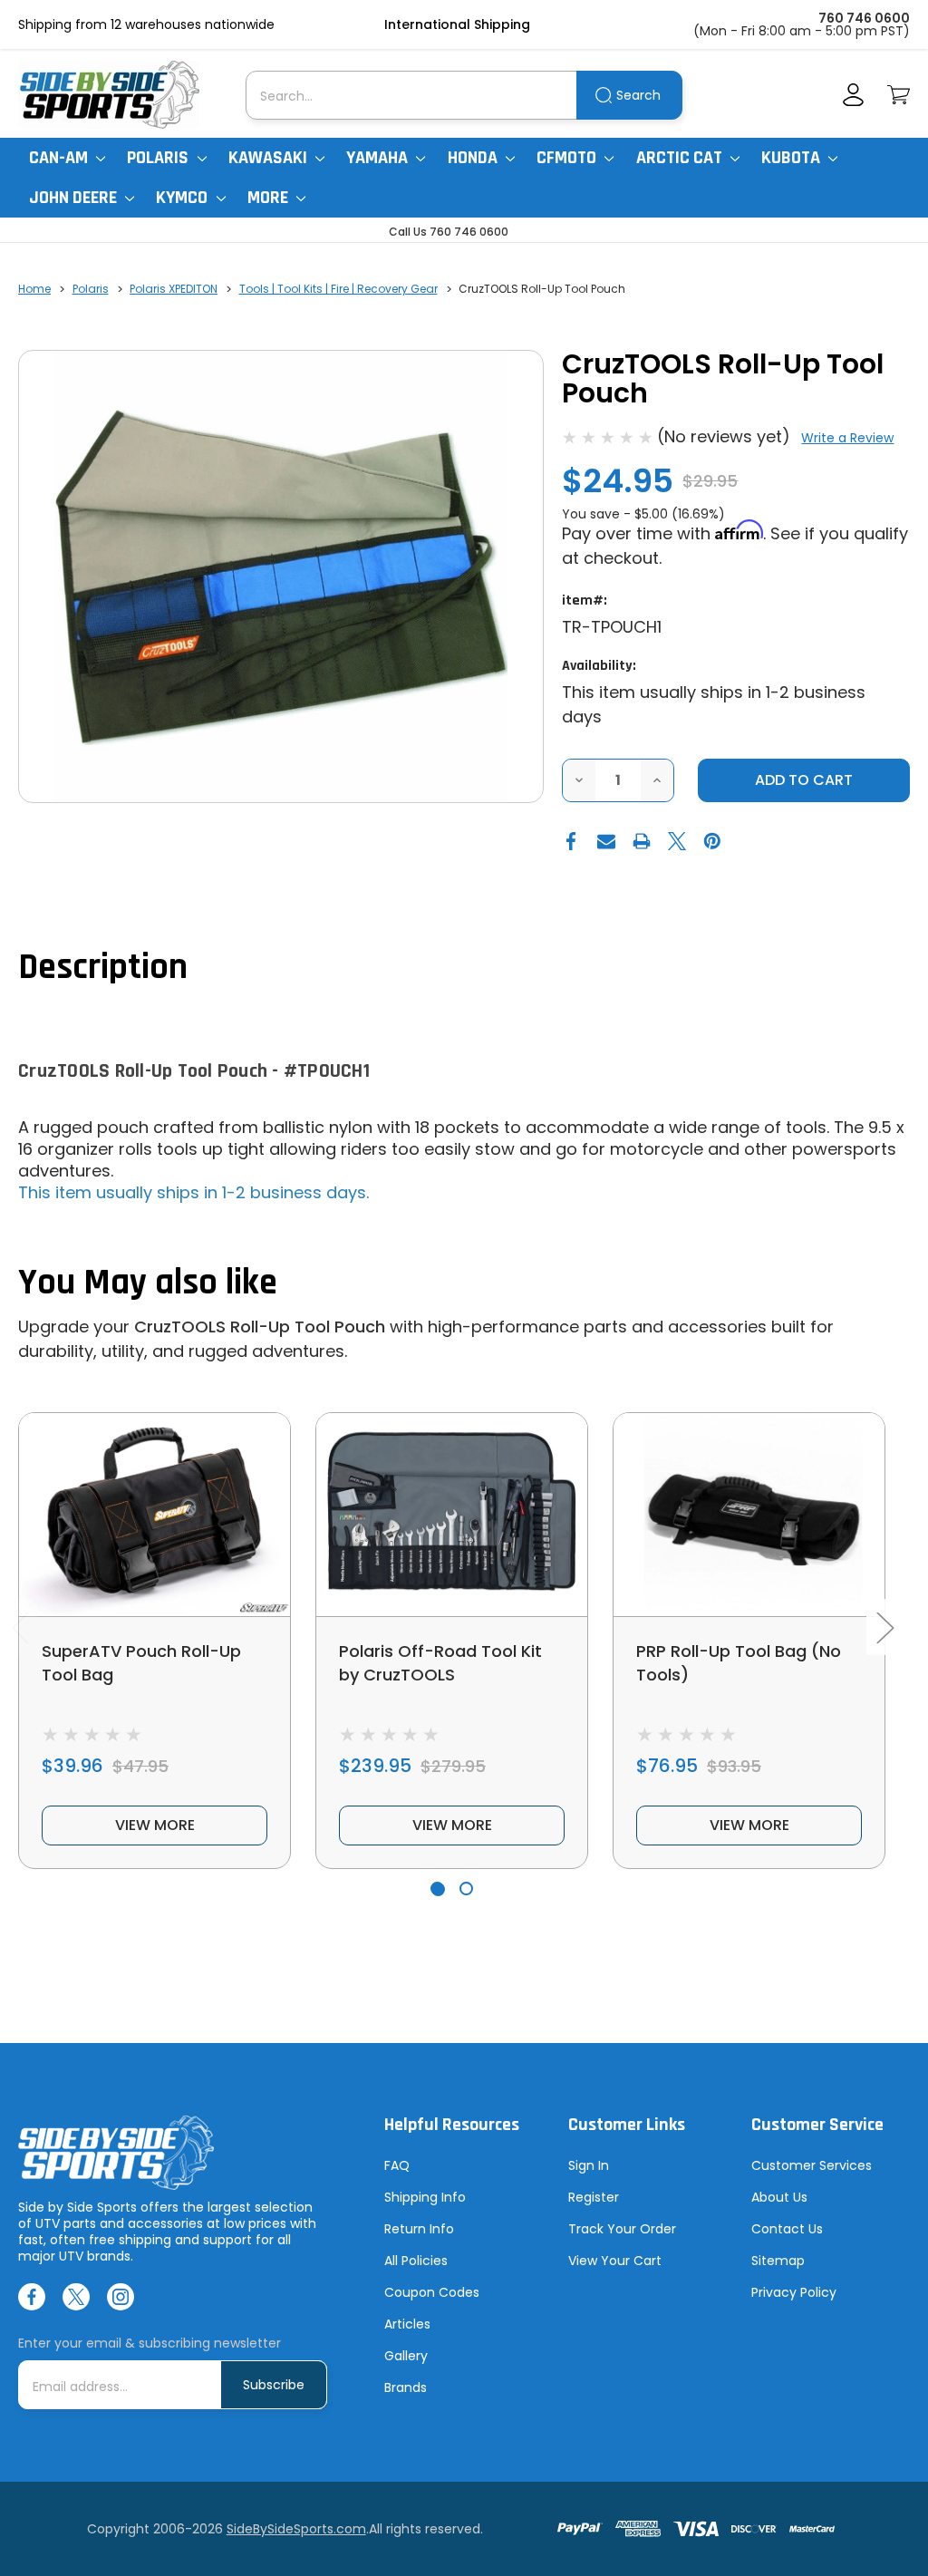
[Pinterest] (712, 841)
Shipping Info (425, 2197)
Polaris (159, 158)
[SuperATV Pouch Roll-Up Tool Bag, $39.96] (155, 1515)
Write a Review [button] (847, 438)
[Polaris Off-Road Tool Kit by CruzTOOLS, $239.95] (452, 1515)
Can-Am (60, 158)
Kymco (184, 198)
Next (884, 1627)
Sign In (589, 2165)
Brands (406, 2387)
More (270, 198)
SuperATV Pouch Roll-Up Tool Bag (141, 1663)
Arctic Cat (681, 158)
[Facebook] (571, 841)
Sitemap (778, 2261)
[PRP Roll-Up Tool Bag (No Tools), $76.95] (749, 1515)
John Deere (75, 198)
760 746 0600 (864, 18)
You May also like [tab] (148, 1283)
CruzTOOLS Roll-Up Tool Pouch (260, 1327)
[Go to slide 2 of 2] (466, 1888)
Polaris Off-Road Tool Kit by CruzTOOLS (440, 1663)
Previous (20, 1627)
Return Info (419, 2229)
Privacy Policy (794, 2292)
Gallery (406, 2356)
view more (155, 1825)
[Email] (606, 841)
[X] (677, 841)
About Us (779, 2197)
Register (594, 2197)
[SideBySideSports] (109, 95)
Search (638, 95)
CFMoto (568, 158)
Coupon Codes (432, 2292)
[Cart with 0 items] (899, 95)
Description (103, 968)
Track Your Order (622, 2229)
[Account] (853, 95)
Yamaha (379, 158)
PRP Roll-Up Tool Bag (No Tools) (739, 1663)
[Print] (642, 841)
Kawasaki (270, 158)
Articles (407, 2324)
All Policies (416, 2261)
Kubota (793, 158)
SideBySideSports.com (296, 2529)
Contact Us (787, 2229)
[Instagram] (121, 2297)
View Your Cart (615, 2261)
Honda (474, 158)
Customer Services (812, 2165)
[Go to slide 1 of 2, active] (437, 1888)
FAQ (397, 2165)
